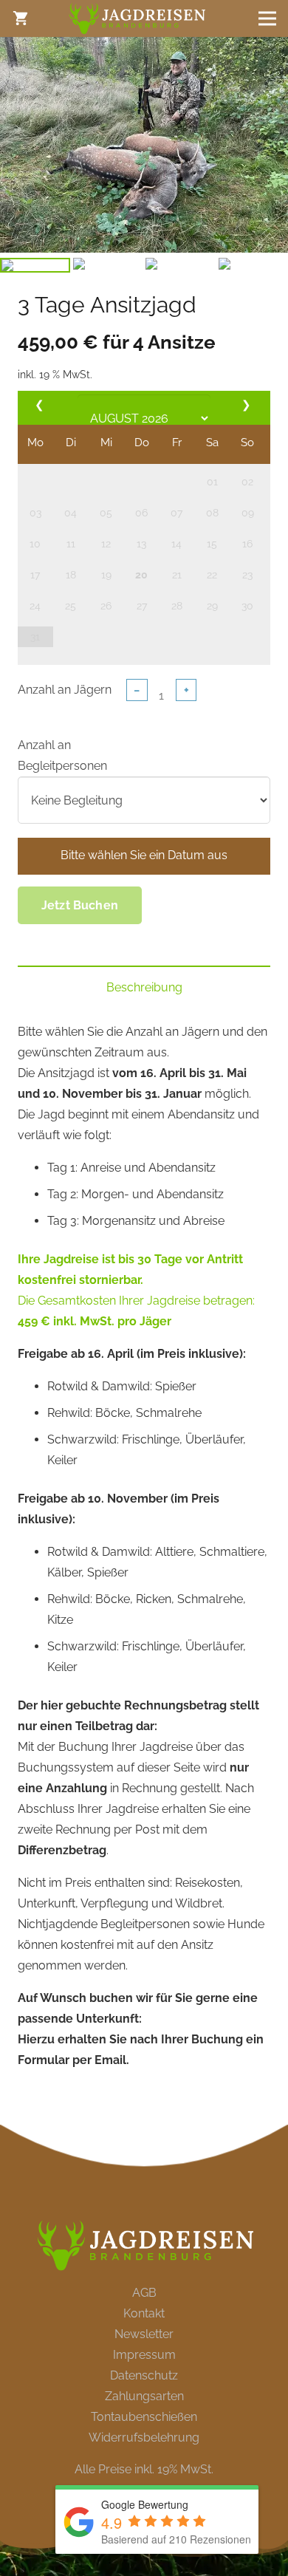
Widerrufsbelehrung (144, 2437)
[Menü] (267, 18)
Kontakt (144, 2313)
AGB (144, 2293)
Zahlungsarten (144, 2396)
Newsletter (144, 2334)
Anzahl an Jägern (65, 690)
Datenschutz (144, 2375)
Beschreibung (144, 987)
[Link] (136, 19)
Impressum (144, 2355)
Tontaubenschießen (144, 2417)
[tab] (144, 988)
